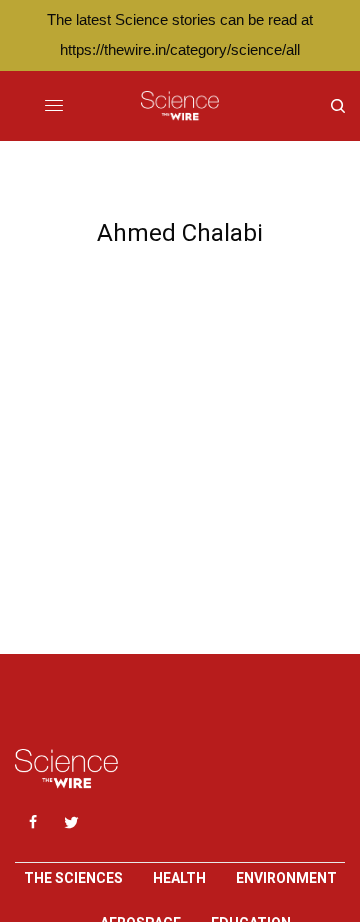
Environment (286, 878)
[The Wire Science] (179, 106)
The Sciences (73, 878)
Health (179, 878)
